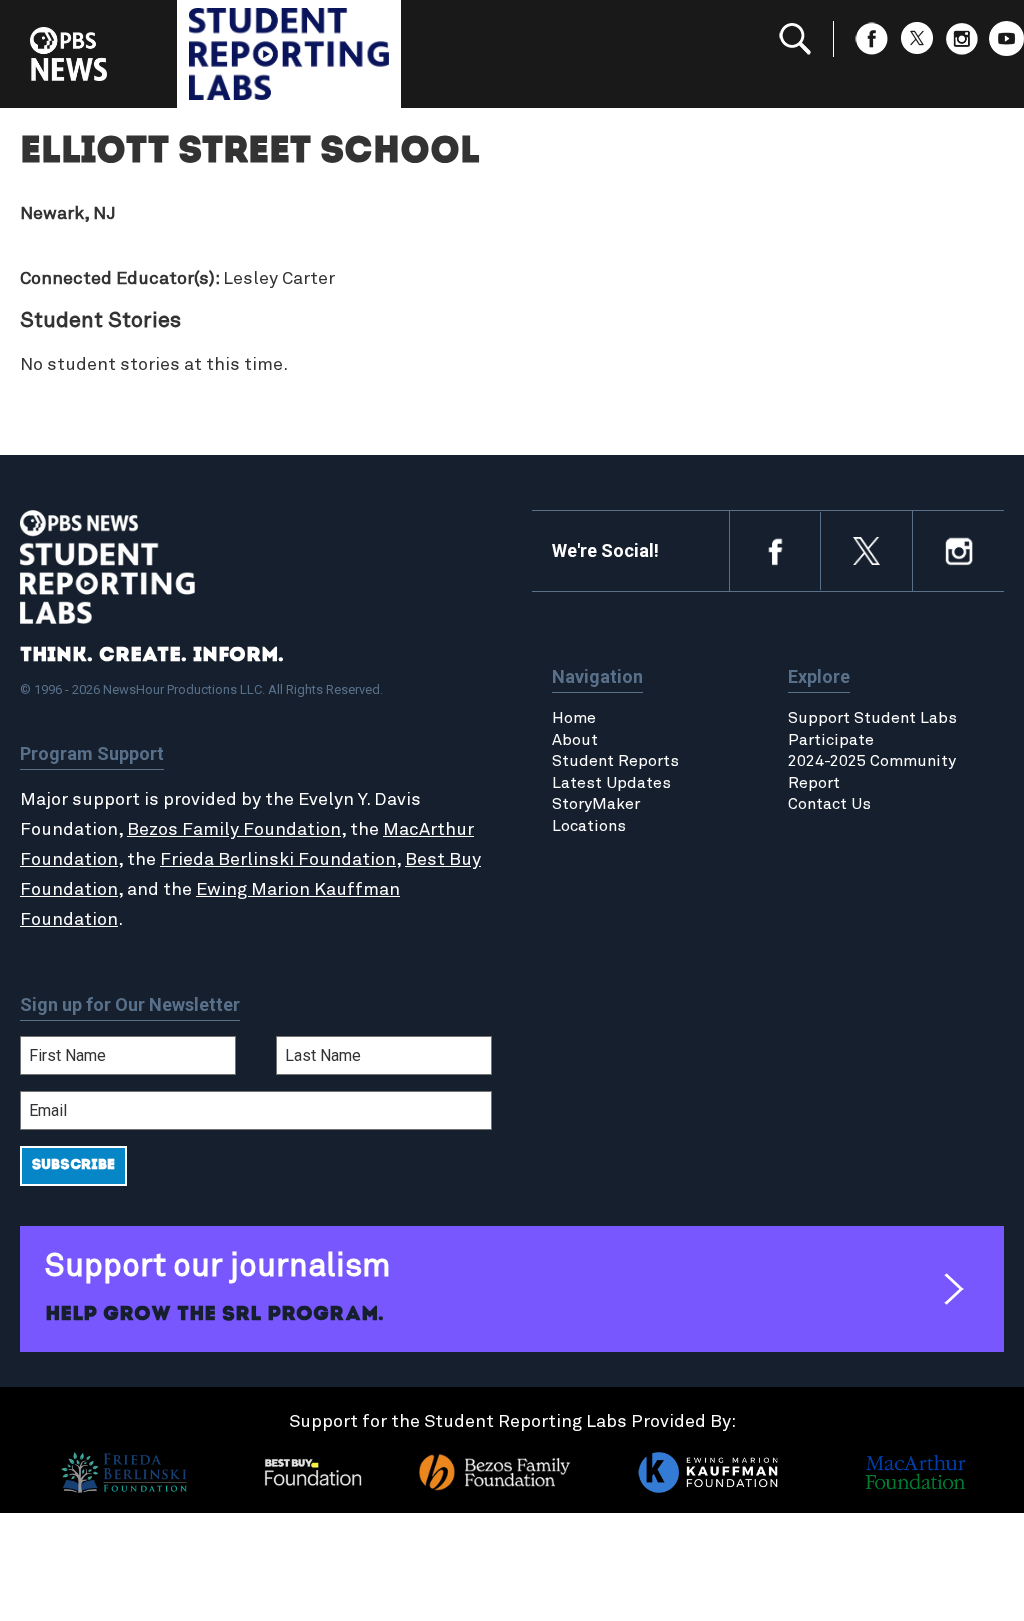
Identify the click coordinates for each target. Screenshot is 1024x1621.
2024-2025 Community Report (872, 772)
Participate (831, 740)
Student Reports (615, 761)
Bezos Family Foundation (234, 830)
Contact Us (829, 804)
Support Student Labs (872, 718)
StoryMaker (596, 804)
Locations (589, 826)
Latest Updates (611, 783)
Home (574, 718)
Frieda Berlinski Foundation (278, 860)
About (575, 740)
